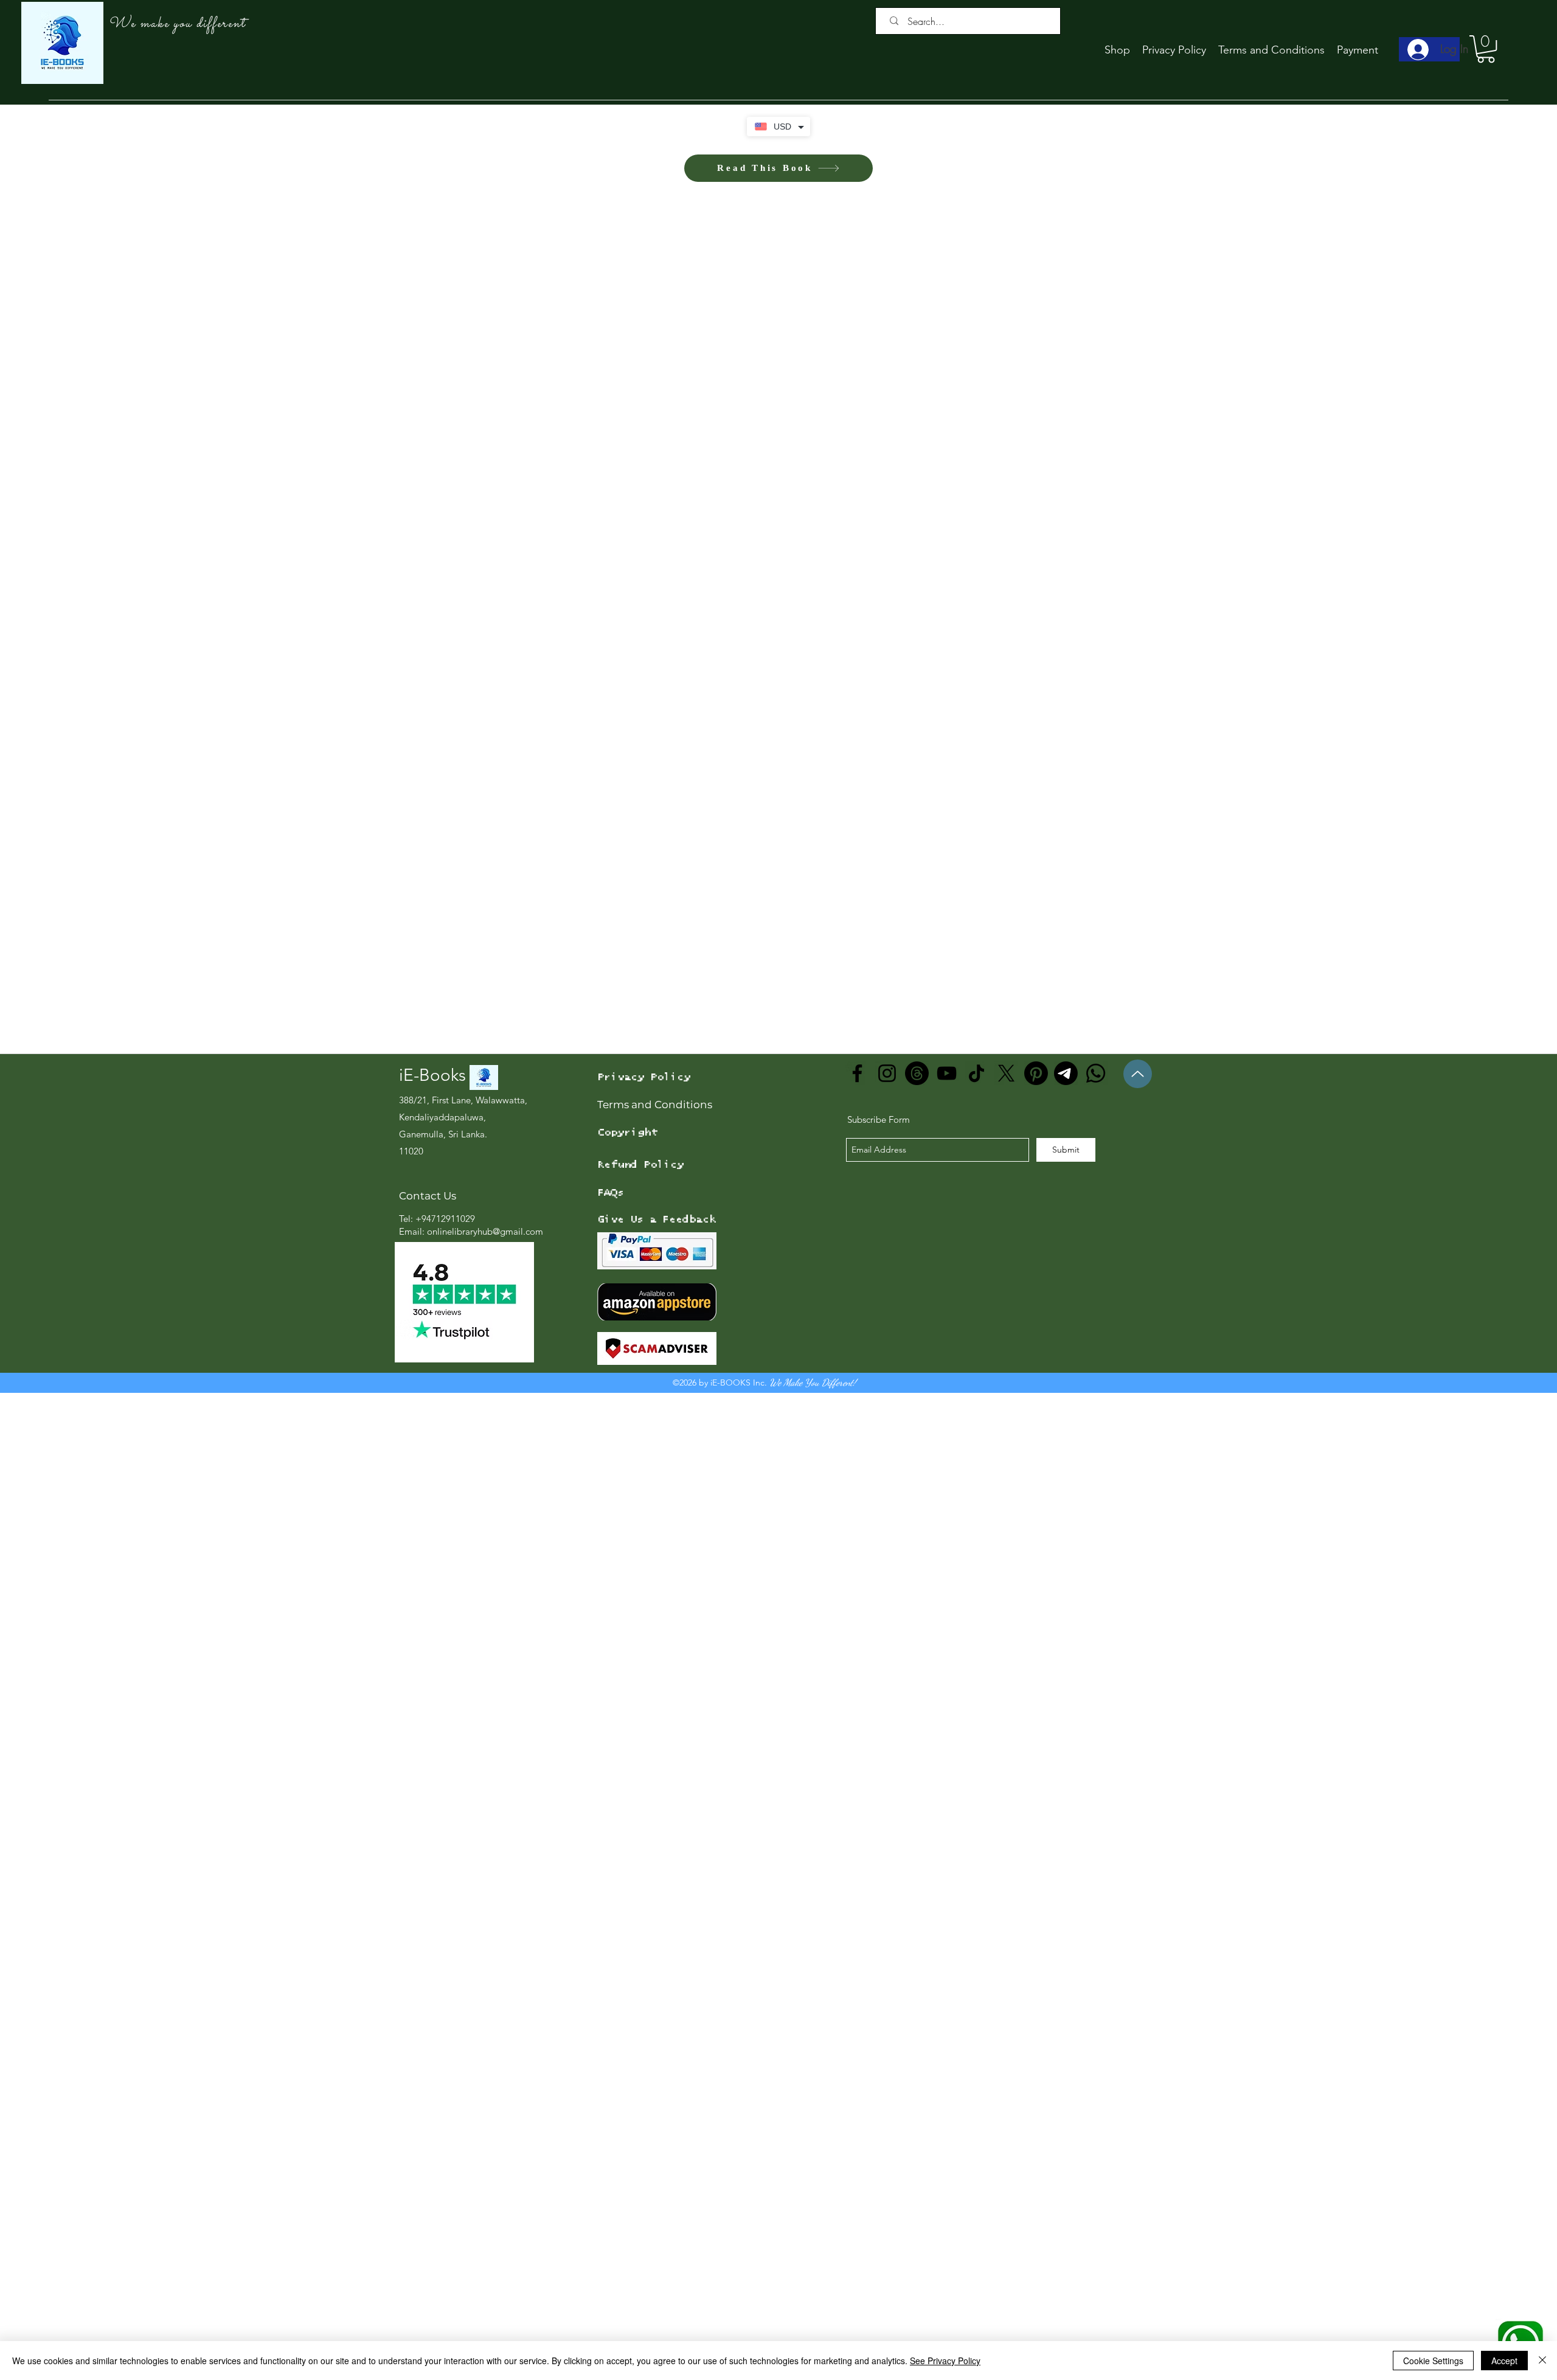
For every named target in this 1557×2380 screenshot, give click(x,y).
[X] (1006, 1495)
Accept (1504, 2361)
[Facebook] (857, 1495)
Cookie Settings (1433, 2361)
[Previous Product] (11, 1226)
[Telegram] (1066, 1495)
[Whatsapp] (1096, 1495)
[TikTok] (976, 1495)
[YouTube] (947, 1495)
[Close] (1542, 2361)
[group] (778, 1277)
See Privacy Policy (945, 2361)
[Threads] (917, 1495)
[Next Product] (1546, 1226)
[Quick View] (152, 1226)
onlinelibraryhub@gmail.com (485, 1653)
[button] (1486, 49)
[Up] (1138, 1496)
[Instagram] (887, 1495)
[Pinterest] (1036, 1495)
